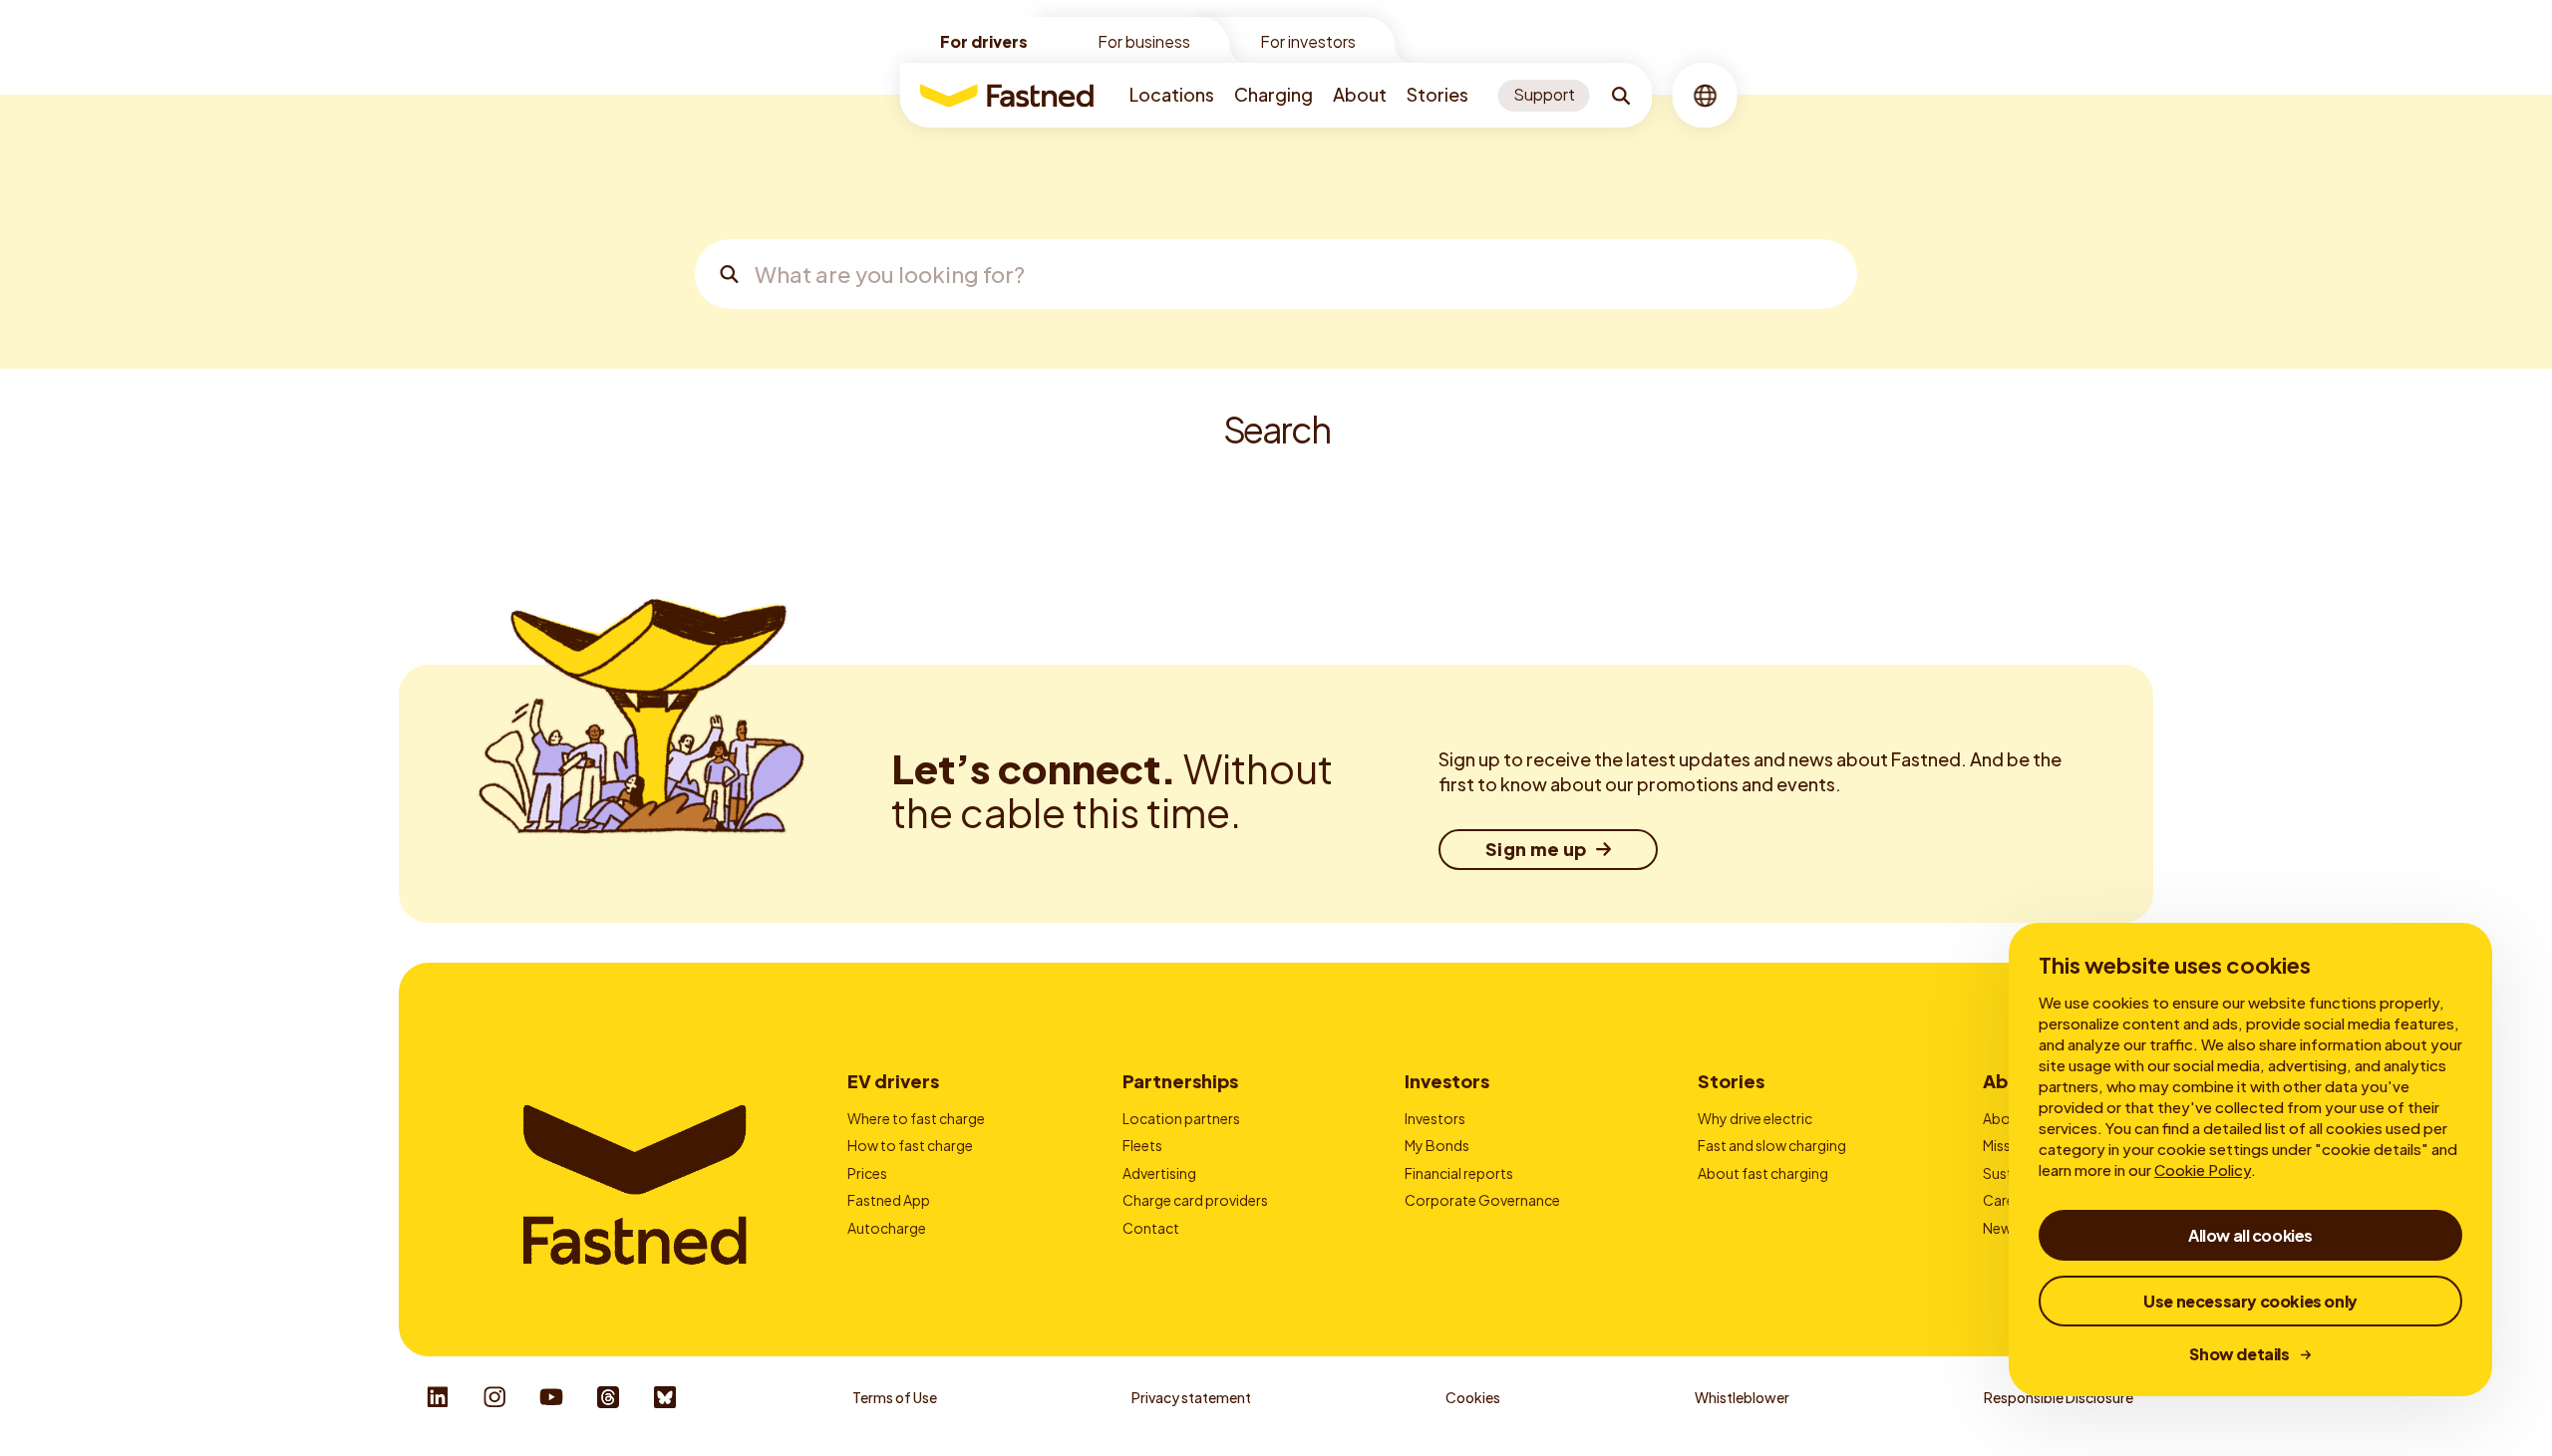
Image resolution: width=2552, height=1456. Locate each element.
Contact (1151, 1228)
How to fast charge (910, 1145)
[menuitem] (1172, 95)
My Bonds (1437, 1145)
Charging (1274, 94)
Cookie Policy (2203, 1169)
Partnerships (1180, 1081)
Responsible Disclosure (2059, 1397)
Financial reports (1459, 1173)
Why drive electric (1755, 1118)
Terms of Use (895, 1397)
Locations (1172, 94)
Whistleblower (1742, 1397)
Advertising (1159, 1173)
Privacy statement (1191, 1397)
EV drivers (893, 1081)
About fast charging (1763, 1173)
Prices (867, 1173)
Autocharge (887, 1228)
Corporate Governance (1482, 1200)
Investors (1447, 1081)
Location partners (1181, 1118)
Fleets (1142, 1145)
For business (1144, 41)
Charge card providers (1195, 1200)
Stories (1437, 94)
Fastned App (889, 1200)
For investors (1308, 41)
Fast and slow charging (1772, 1145)
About (1360, 94)
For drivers (984, 41)
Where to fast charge (916, 1118)
